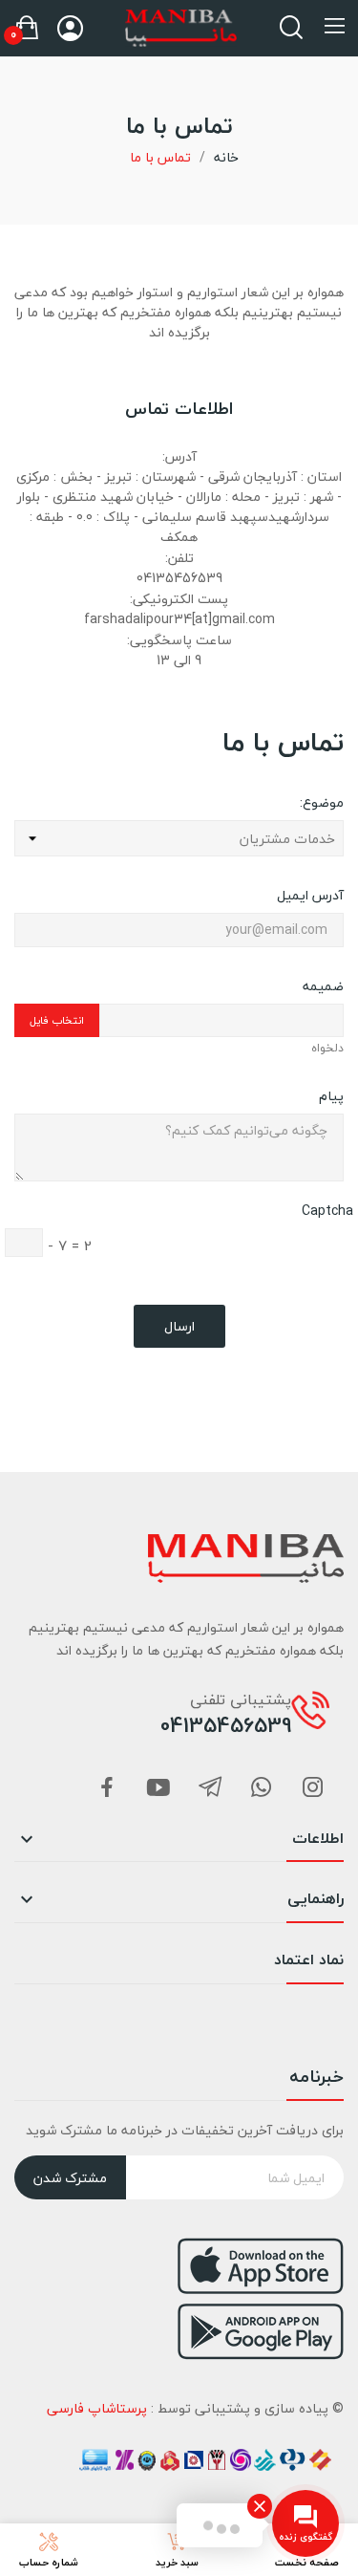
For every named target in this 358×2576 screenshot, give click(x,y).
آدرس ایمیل (310, 894)
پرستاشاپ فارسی (97, 2408)
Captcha (327, 1211)
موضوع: (322, 801)
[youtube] (158, 1789)
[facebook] (107, 1789)
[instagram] (313, 1789)
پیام (331, 1095)
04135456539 (226, 1725)
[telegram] (210, 1789)
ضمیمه (323, 985)
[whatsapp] (262, 1789)
